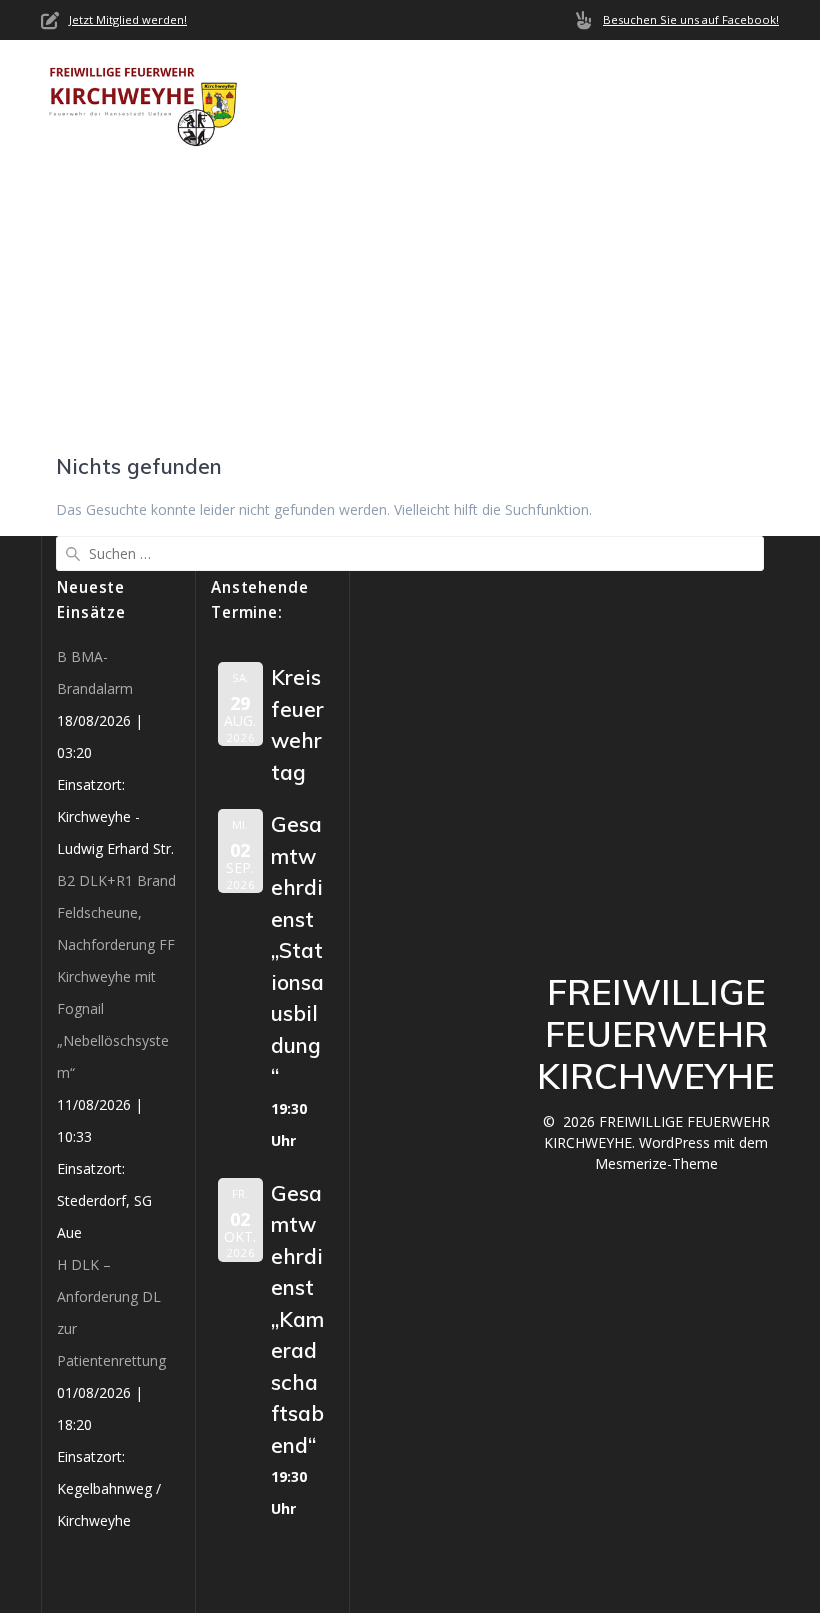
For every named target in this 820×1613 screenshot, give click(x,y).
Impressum (506, 123)
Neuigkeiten (509, 76)
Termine (718, 76)
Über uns (376, 76)
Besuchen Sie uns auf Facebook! (691, 19)
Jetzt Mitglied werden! (128, 19)
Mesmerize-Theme (656, 1163)
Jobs (418, 123)
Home (291, 76)
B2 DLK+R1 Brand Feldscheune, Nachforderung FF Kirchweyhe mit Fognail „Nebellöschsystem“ (116, 976)
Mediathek (313, 123)
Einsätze (621, 76)
